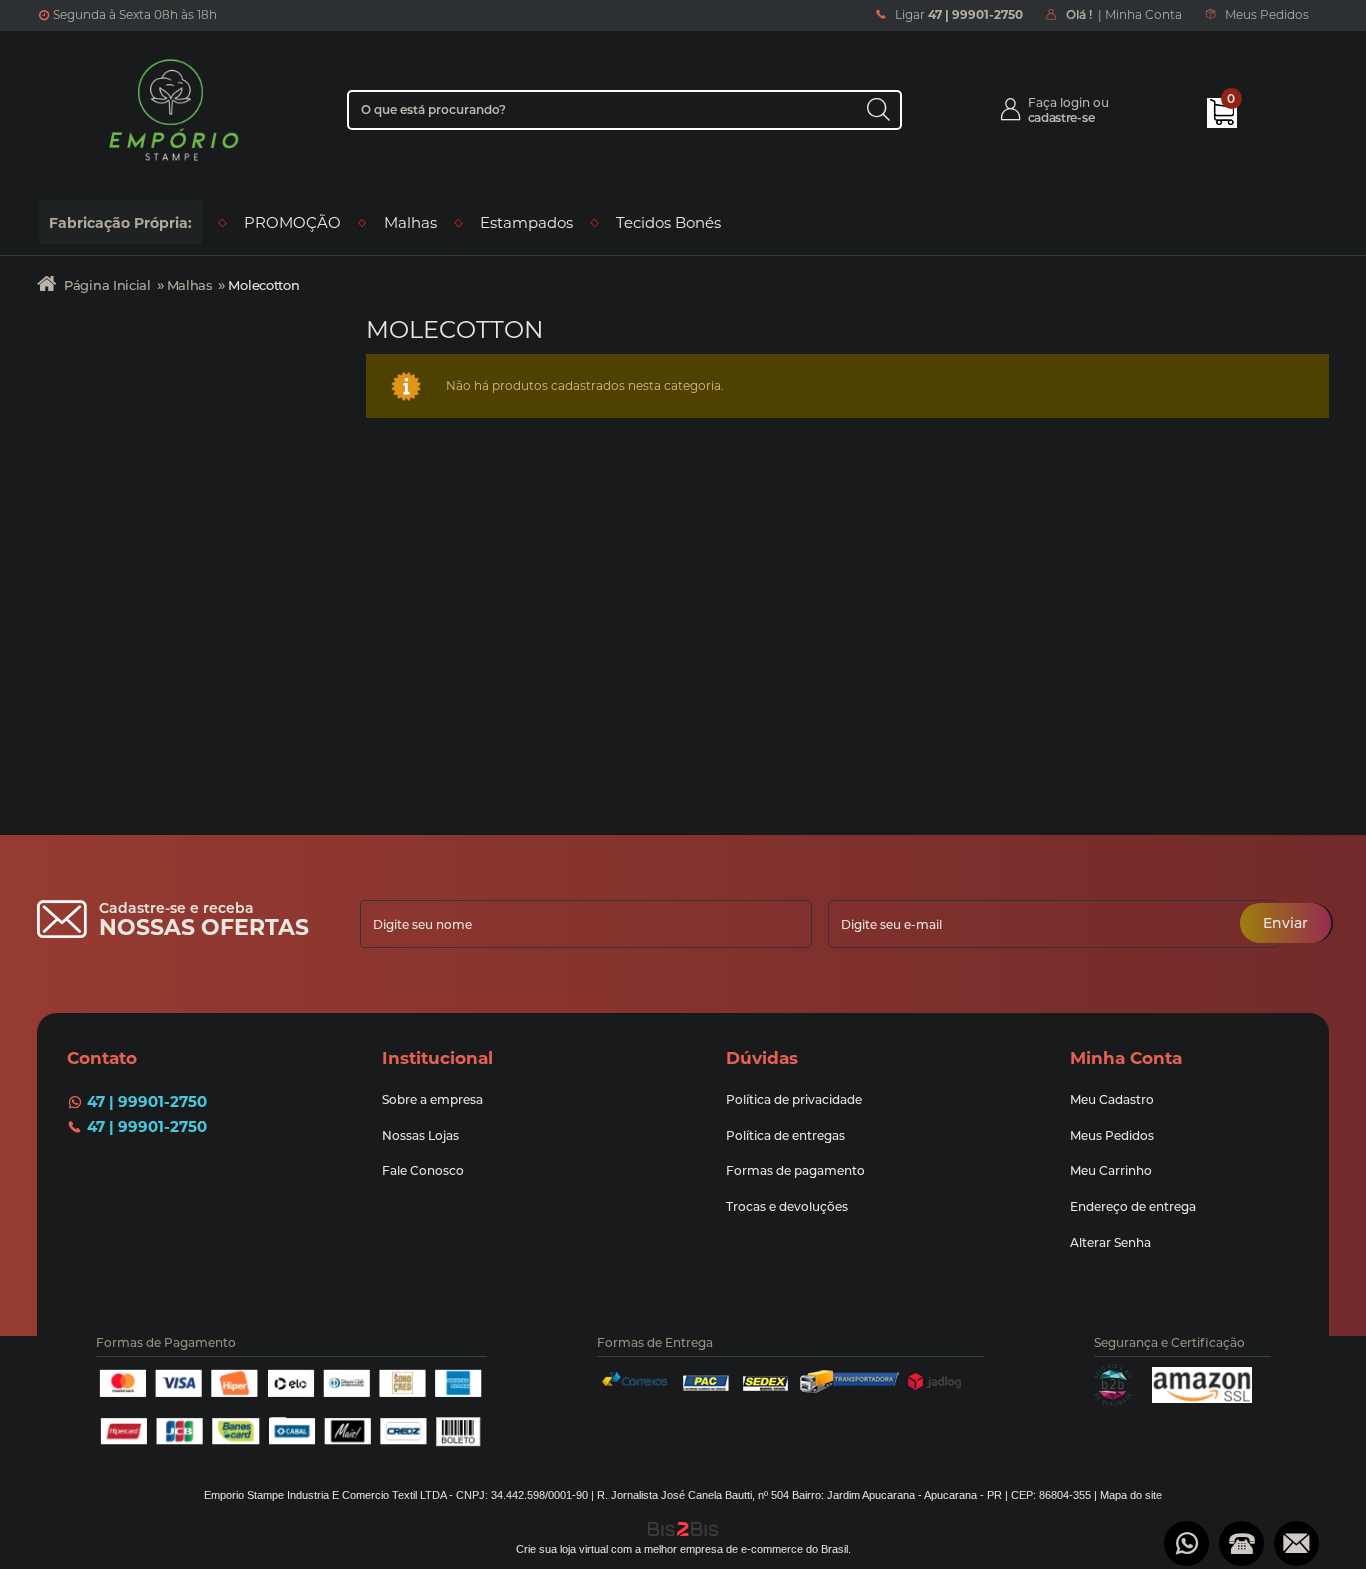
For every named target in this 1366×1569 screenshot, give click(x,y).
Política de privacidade (794, 1099)
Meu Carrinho (1111, 1170)
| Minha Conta (1124, 14)
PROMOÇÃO (292, 222)
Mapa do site (1131, 1495)
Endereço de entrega (1133, 1206)
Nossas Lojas (422, 1135)
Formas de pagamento (795, 1170)
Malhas (410, 222)
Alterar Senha (1110, 1242)
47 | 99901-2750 (147, 1101)
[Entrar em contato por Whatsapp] (1186, 1543)
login (1075, 102)
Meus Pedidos (1267, 14)
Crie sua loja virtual (562, 1549)
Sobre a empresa (432, 1099)
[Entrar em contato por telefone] (1241, 1543)
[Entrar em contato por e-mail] (1296, 1543)
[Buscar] (878, 109)
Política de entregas (785, 1135)
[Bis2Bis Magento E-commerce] (1113, 1401)
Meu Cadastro (1112, 1099)
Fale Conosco (423, 1170)
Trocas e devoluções (787, 1206)
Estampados (526, 222)
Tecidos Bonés (668, 222)
